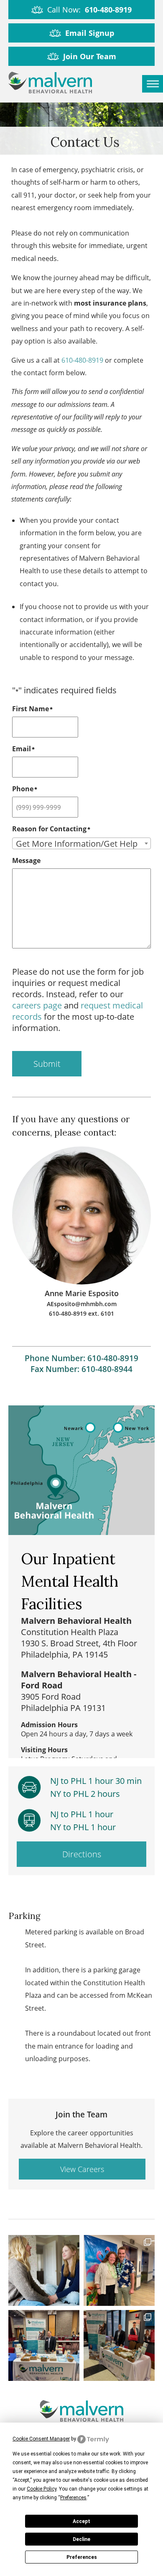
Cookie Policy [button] (42, 2489)
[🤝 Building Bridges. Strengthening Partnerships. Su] (44, 2345)
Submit (47, 1064)
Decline (81, 2539)
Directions (82, 1854)
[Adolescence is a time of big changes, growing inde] (44, 2270)
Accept (81, 2521)
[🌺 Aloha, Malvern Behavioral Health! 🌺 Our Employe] (119, 2270)
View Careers (82, 2169)
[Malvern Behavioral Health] (50, 84)
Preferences (82, 2557)
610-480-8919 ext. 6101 (81, 1313)
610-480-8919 (82, 360)
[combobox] (81, 843)
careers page (37, 1005)
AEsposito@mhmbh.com (82, 1304)
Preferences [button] (73, 2498)
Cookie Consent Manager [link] (41, 2439)
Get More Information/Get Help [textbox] (77, 844)
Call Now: (89, 10)
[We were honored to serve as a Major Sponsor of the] (119, 2345)
